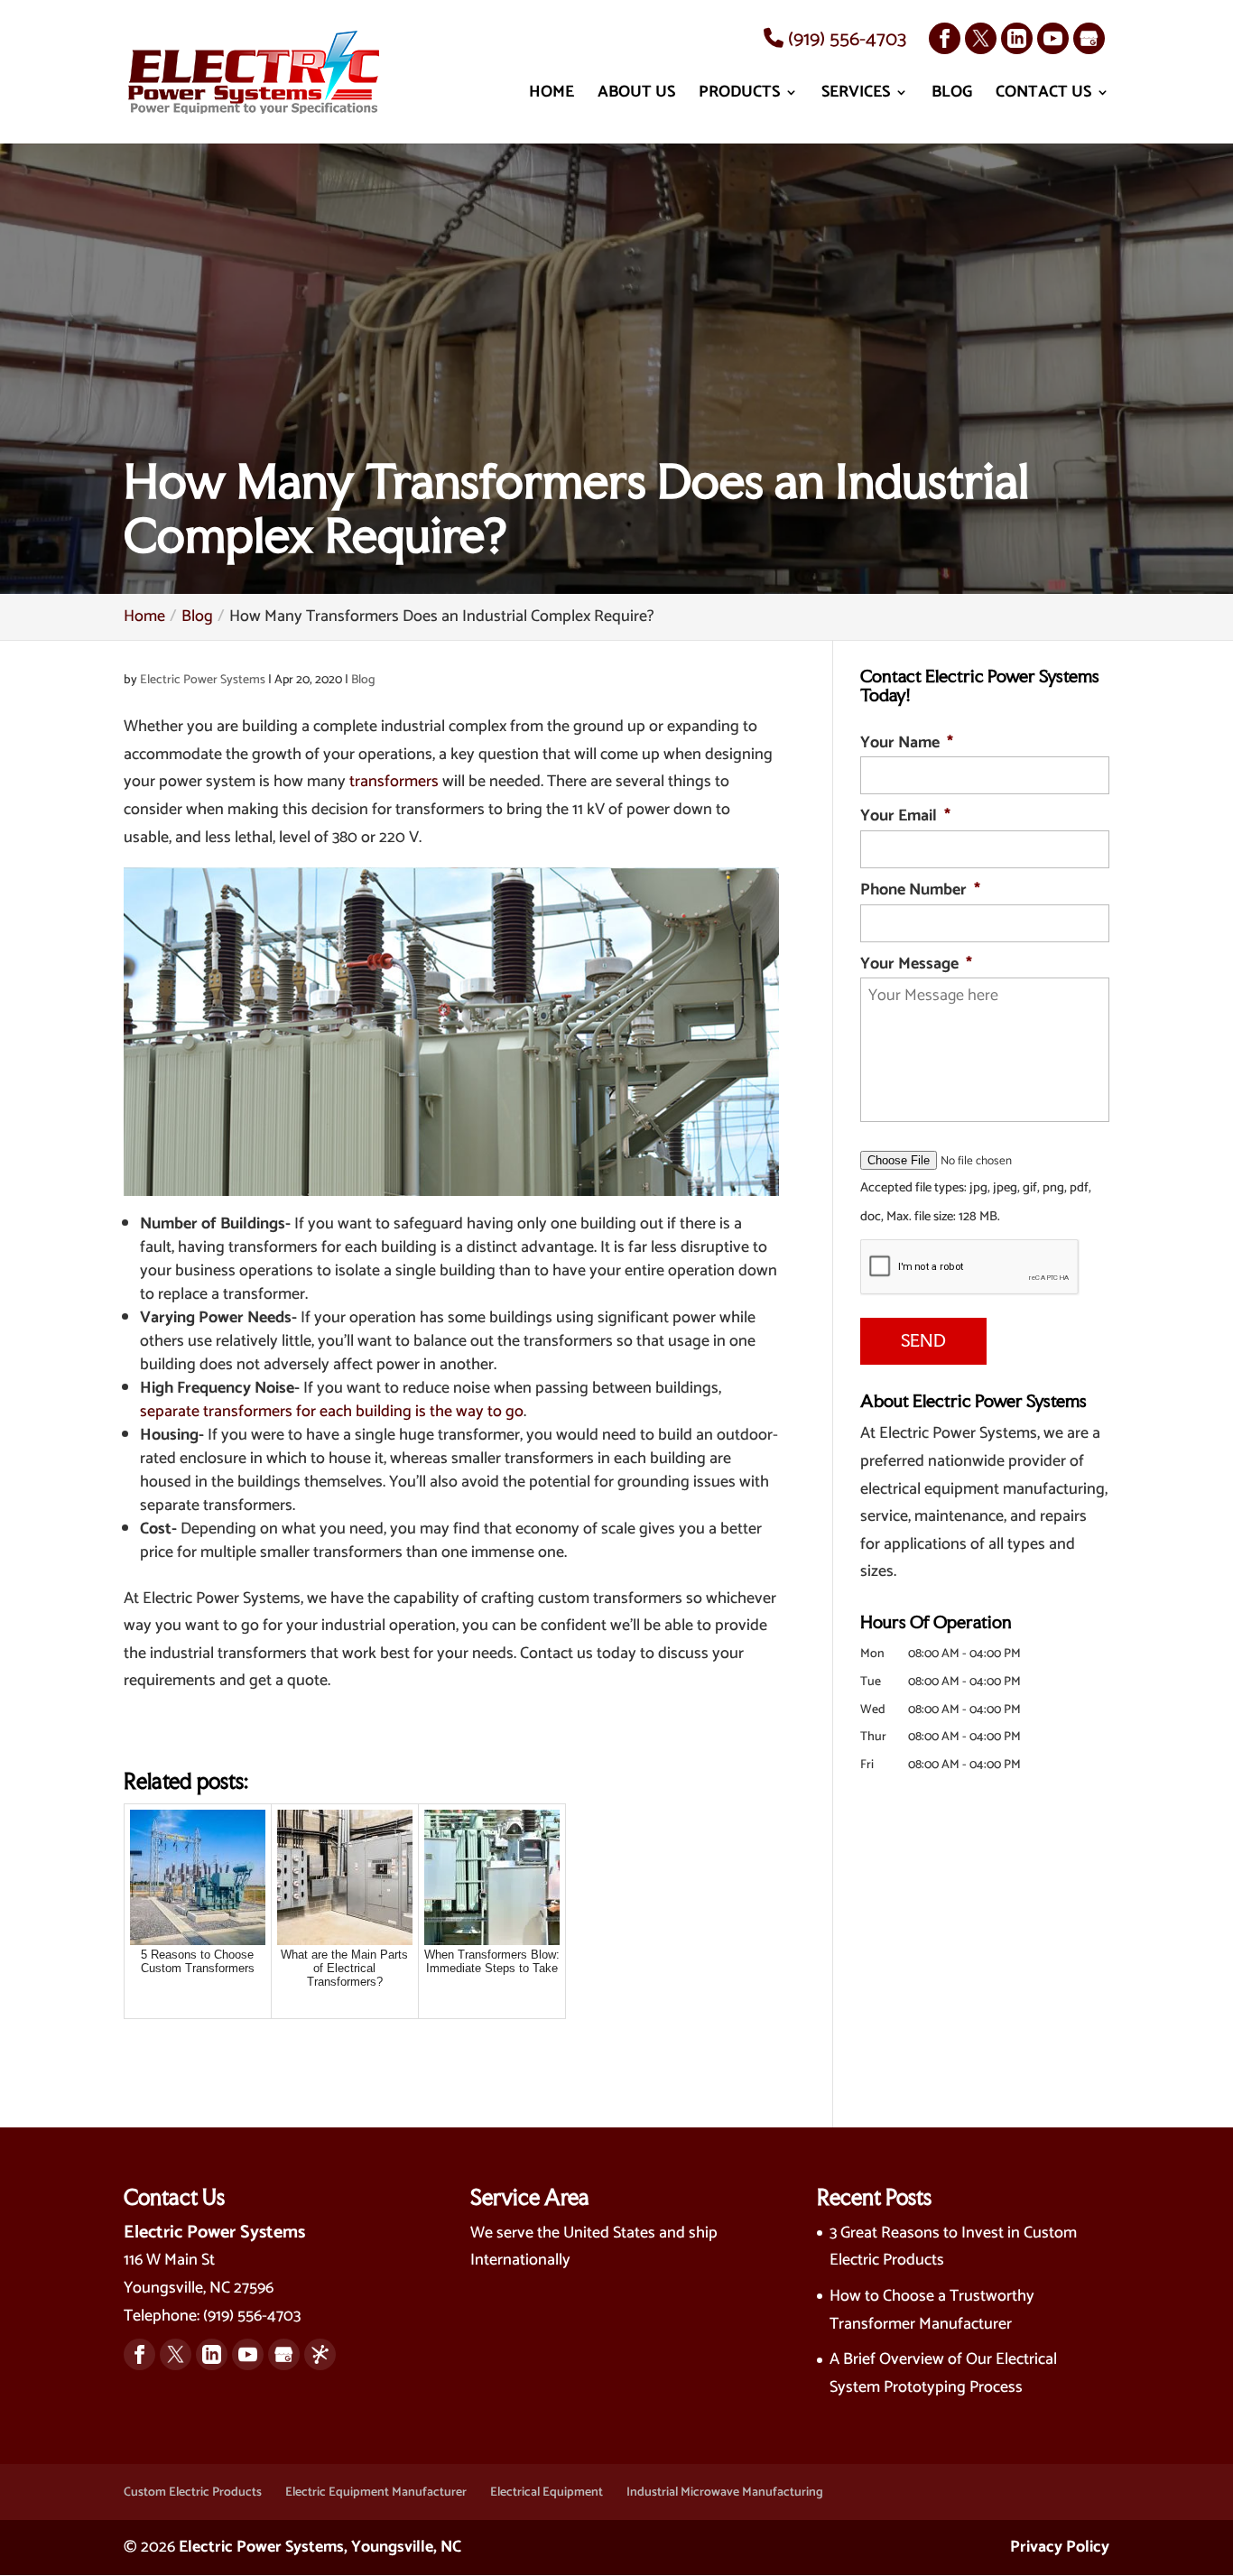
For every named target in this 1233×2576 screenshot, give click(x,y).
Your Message (916, 964)
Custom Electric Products (193, 2493)
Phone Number (920, 890)
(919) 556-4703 (845, 40)
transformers (394, 782)
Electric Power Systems (203, 680)
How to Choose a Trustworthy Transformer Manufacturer (932, 2310)
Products (739, 96)
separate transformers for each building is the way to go (332, 1412)
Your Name (907, 743)
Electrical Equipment (547, 2493)
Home (552, 96)
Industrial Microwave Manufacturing (725, 2493)
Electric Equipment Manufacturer (376, 2493)
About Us (636, 96)
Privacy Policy (1060, 2547)
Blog (952, 96)
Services (856, 96)
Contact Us (1043, 96)
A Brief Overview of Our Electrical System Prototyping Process (943, 2373)
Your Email (905, 816)
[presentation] (970, 1267)
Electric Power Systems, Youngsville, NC (320, 2547)
